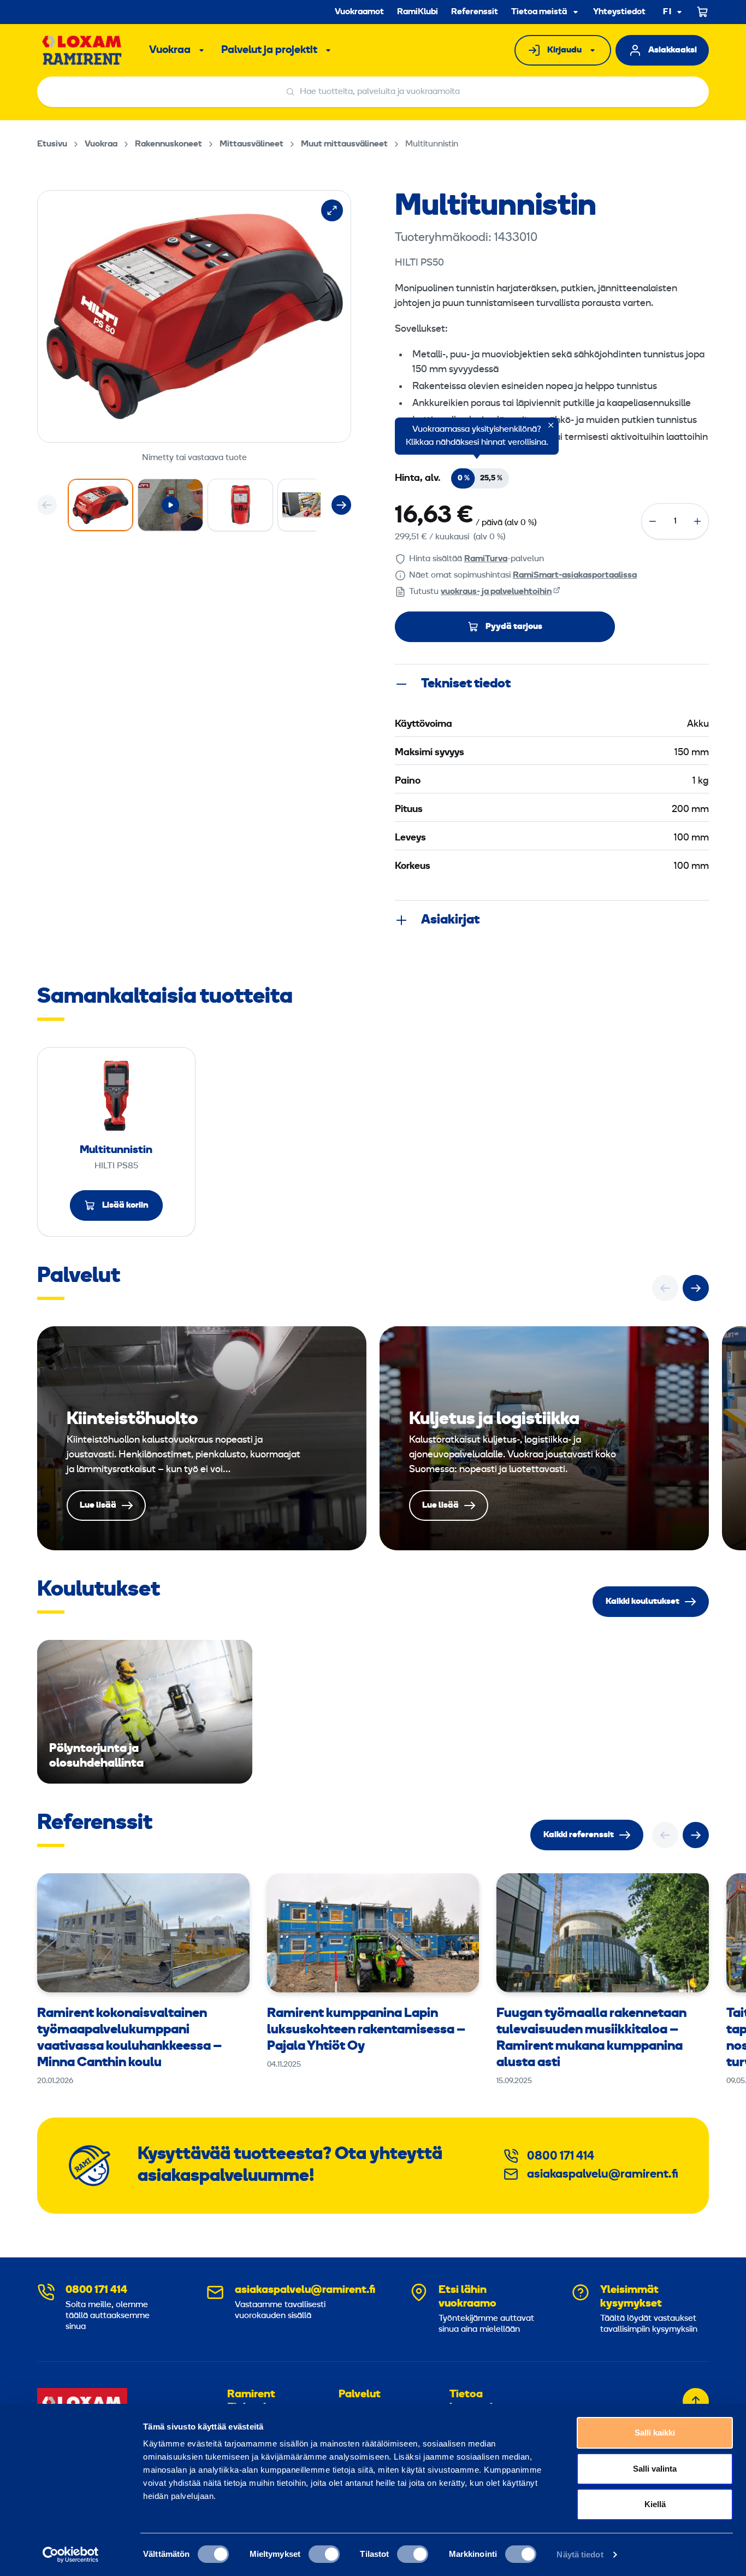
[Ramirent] (82, 50)
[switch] (324, 2554)
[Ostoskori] (703, 12)
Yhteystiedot (619, 12)
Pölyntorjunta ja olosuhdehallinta (145, 1712)
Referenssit (475, 12)
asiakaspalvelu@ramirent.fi (603, 2175)
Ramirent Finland (251, 2401)
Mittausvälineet (251, 144)
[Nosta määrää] (697, 521)
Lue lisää (202, 1438)
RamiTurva (486, 559)
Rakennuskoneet (168, 144)
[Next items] (341, 505)
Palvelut (360, 2395)
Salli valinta (655, 2469)
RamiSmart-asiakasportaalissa (575, 575)
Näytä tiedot (580, 2554)
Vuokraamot (359, 12)
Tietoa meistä (539, 12)
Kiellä (655, 2504)
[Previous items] (47, 505)
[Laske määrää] (653, 521)
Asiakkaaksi (673, 50)
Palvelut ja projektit (269, 50)
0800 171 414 (561, 2157)
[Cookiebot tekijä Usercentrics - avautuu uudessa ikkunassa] (71, 2555)
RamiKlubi (418, 12)
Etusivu (52, 144)
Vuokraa (170, 50)
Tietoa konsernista (479, 2401)
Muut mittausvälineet (344, 144)
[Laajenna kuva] (332, 210)
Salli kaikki (655, 2433)
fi (667, 12)
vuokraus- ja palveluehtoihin (496, 592)
